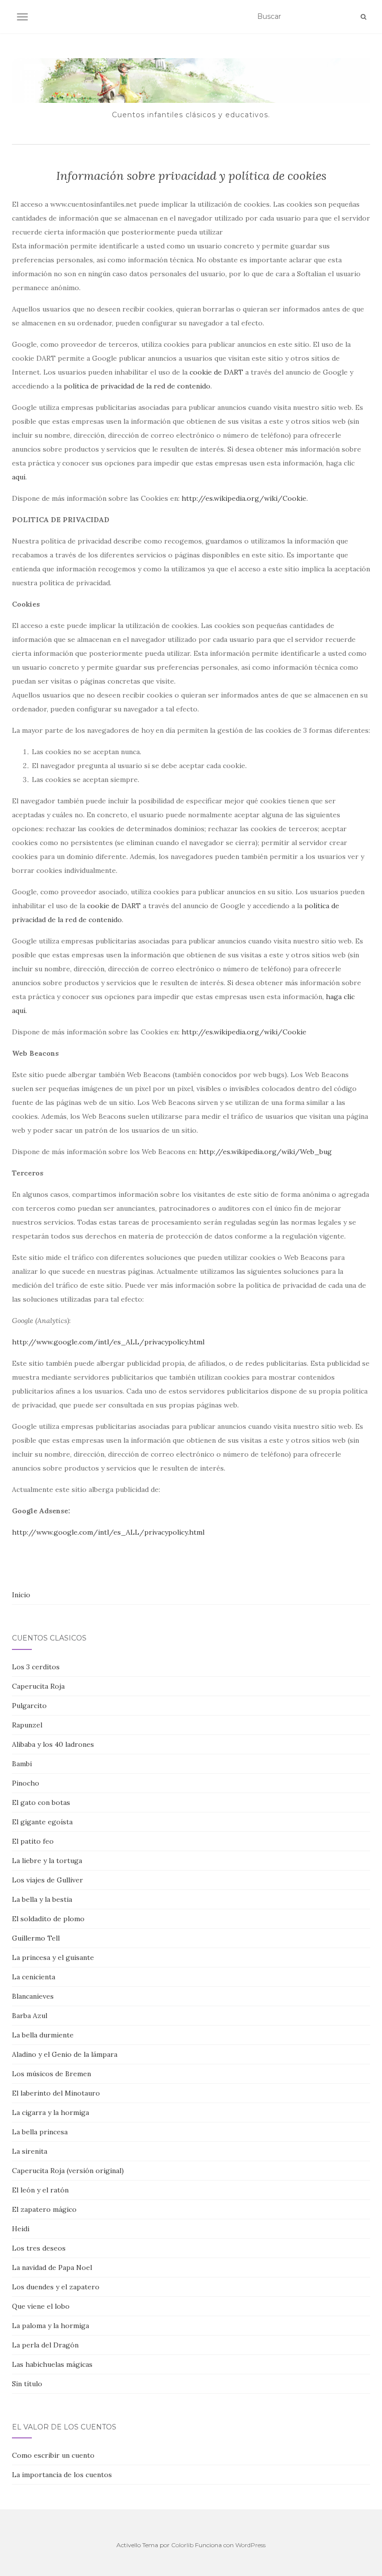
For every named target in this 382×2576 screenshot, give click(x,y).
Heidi (21, 2229)
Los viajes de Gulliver (48, 1880)
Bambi (22, 1764)
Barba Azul (30, 2016)
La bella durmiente (43, 2035)
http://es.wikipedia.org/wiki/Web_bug (265, 1152)
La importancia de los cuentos (62, 2475)
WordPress (250, 2545)
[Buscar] (363, 17)
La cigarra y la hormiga (50, 2112)
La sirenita (30, 2151)
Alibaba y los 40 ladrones (53, 1744)
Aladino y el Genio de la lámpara (65, 2054)
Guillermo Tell (36, 1938)
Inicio (21, 1595)
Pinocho (26, 1783)
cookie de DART (216, 372)
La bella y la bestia (42, 1899)
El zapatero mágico (44, 2209)
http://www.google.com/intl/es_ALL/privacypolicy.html (108, 1342)
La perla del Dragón (45, 2345)
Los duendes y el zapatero (56, 2287)
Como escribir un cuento (53, 2455)
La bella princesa (40, 2132)
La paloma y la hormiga (50, 2326)
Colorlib (182, 2545)
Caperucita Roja (38, 1686)
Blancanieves (33, 1996)
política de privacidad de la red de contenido (137, 386)
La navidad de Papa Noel (52, 2267)
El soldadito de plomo (48, 1919)
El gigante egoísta (42, 1822)
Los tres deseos (39, 2248)
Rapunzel (27, 1725)
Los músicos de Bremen (51, 2074)
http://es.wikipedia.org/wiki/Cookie (244, 498)
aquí (19, 477)
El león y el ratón (40, 2190)
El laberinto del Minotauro (56, 2093)
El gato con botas (41, 1802)
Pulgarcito (29, 1706)
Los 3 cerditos (36, 1667)
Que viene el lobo (41, 2306)
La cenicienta (34, 1977)
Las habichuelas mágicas (52, 2364)
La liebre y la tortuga (47, 1861)
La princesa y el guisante (53, 1957)
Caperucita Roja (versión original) (68, 2171)
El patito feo (33, 1841)
